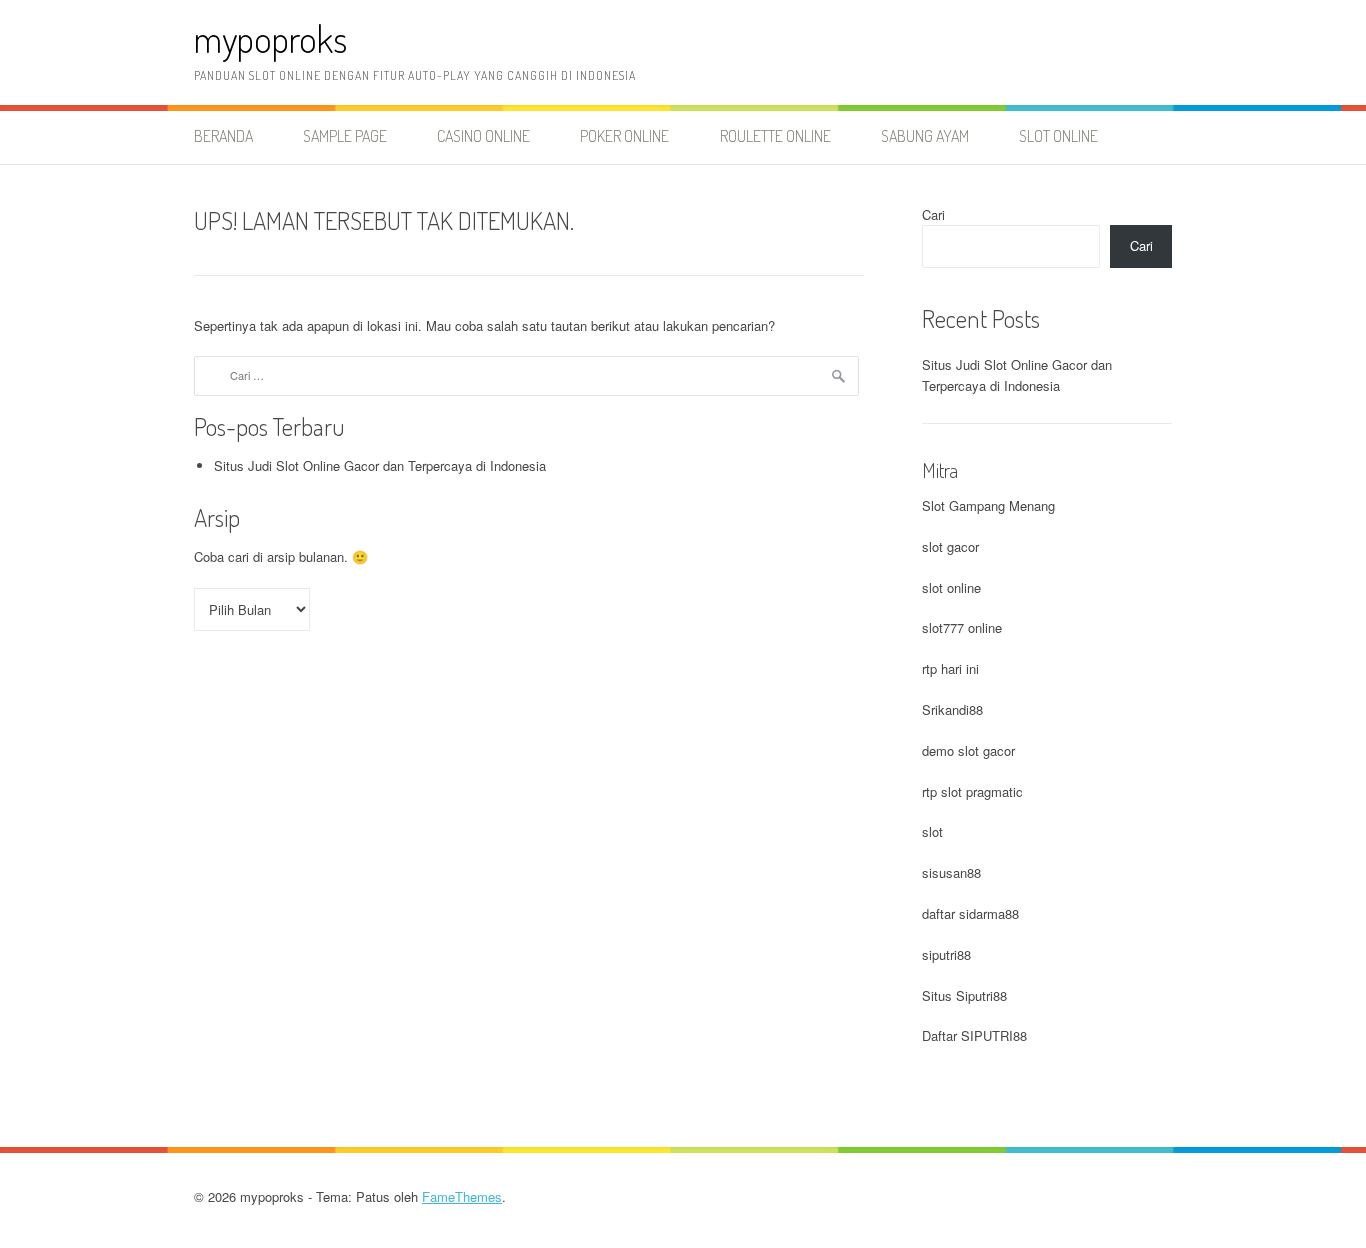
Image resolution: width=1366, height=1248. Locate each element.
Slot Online (1058, 136)
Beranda (223, 136)
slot (932, 831)
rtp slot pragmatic (972, 791)
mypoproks (270, 38)
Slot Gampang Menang (988, 505)
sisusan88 (951, 872)
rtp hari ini (950, 668)
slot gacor (950, 546)
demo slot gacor (968, 750)
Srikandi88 (952, 709)
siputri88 (946, 954)
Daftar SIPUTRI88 (974, 1035)
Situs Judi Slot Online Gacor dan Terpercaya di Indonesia (380, 465)
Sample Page (345, 136)
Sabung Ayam (925, 136)
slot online (951, 587)
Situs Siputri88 (964, 995)
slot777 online (962, 627)
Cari (933, 214)
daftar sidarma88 (970, 913)
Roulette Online (775, 136)
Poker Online (624, 136)
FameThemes (462, 1196)
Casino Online (483, 136)
